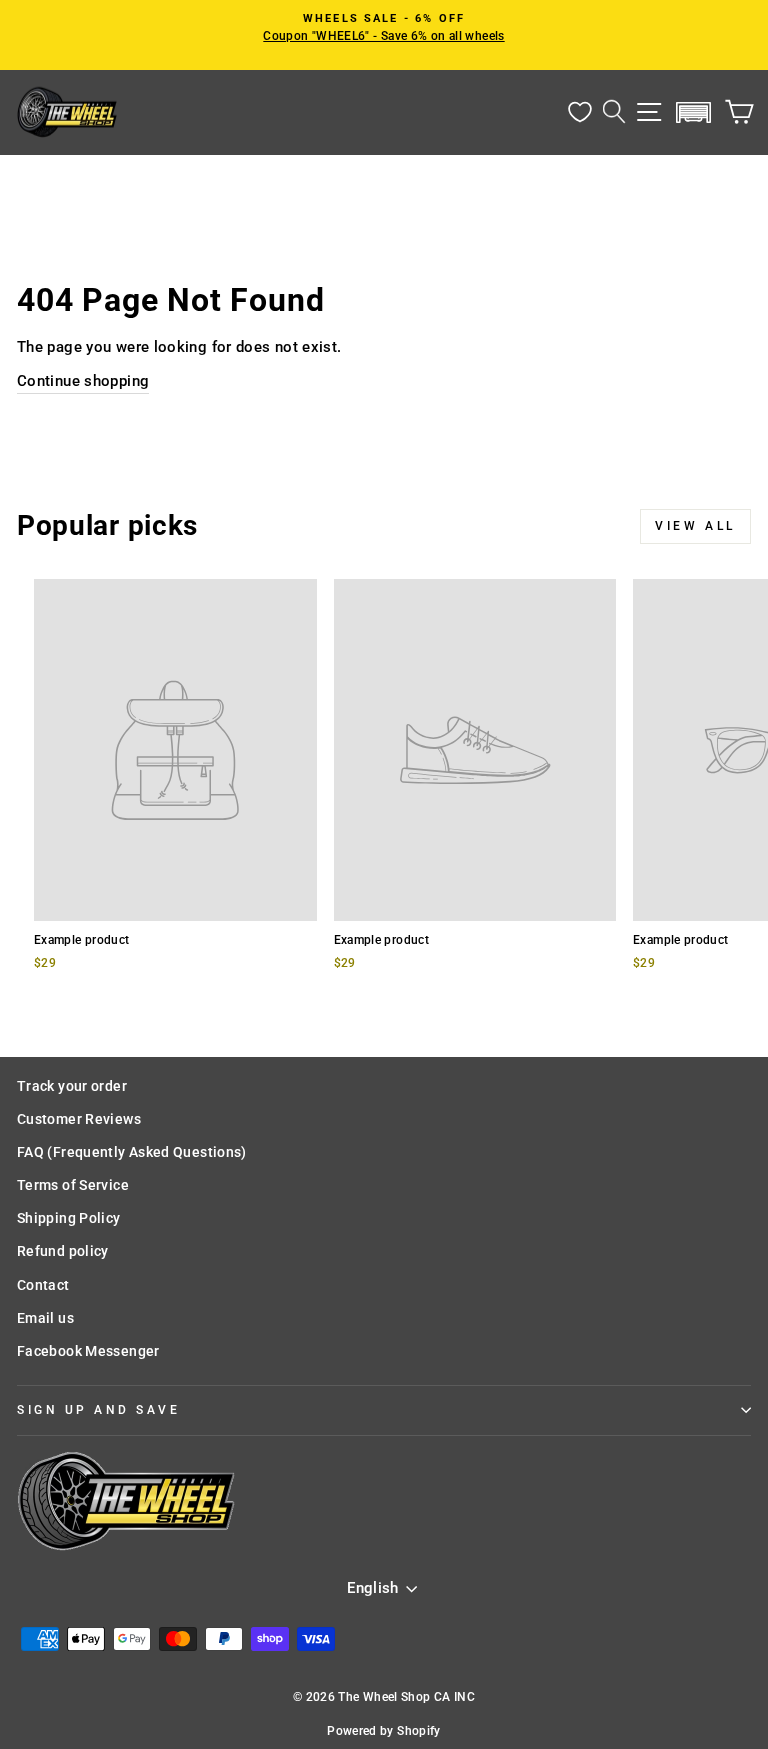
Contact (43, 1285)
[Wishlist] (580, 112)
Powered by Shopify (384, 1731)
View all (695, 526)
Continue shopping (83, 381)
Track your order (72, 1086)
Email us (45, 1318)
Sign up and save (99, 1410)
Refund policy (63, 1251)
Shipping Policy (69, 1218)
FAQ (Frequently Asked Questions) (132, 1152)
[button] (694, 112)
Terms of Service (73, 1185)
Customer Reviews (79, 1119)
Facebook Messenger (88, 1351)
